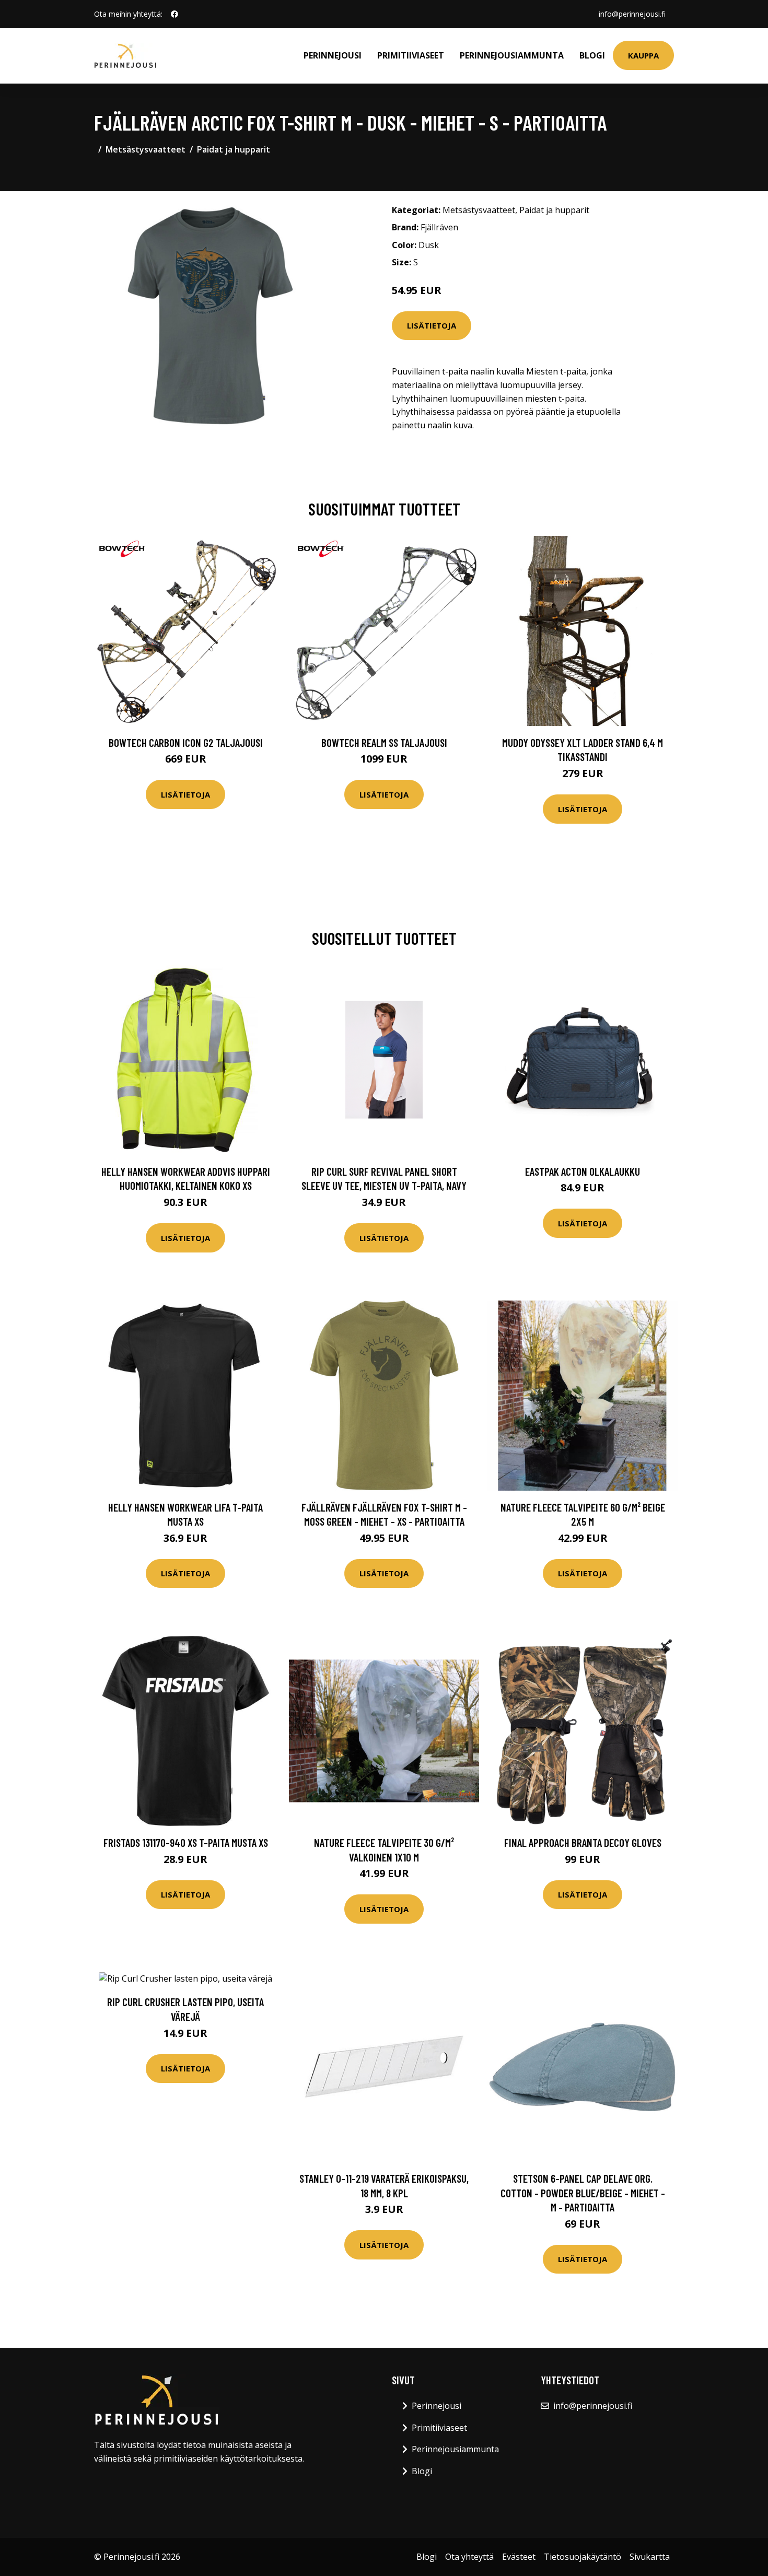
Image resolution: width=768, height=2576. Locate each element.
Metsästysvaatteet (146, 149)
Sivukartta (650, 2557)
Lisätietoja (432, 325)
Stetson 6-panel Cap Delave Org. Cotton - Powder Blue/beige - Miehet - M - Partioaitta (583, 2193)
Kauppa (643, 55)
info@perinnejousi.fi (632, 14)
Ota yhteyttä (469, 2557)
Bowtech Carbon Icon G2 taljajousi (186, 742)
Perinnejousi (333, 55)
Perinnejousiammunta (512, 55)
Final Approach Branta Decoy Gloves (583, 1842)
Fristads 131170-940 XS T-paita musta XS (186, 1842)
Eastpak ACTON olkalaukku (583, 1171)
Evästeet (519, 2557)
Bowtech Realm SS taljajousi (384, 742)
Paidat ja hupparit (234, 149)
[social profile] (174, 14)
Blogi (592, 55)
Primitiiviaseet (411, 55)
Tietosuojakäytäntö (583, 2557)
